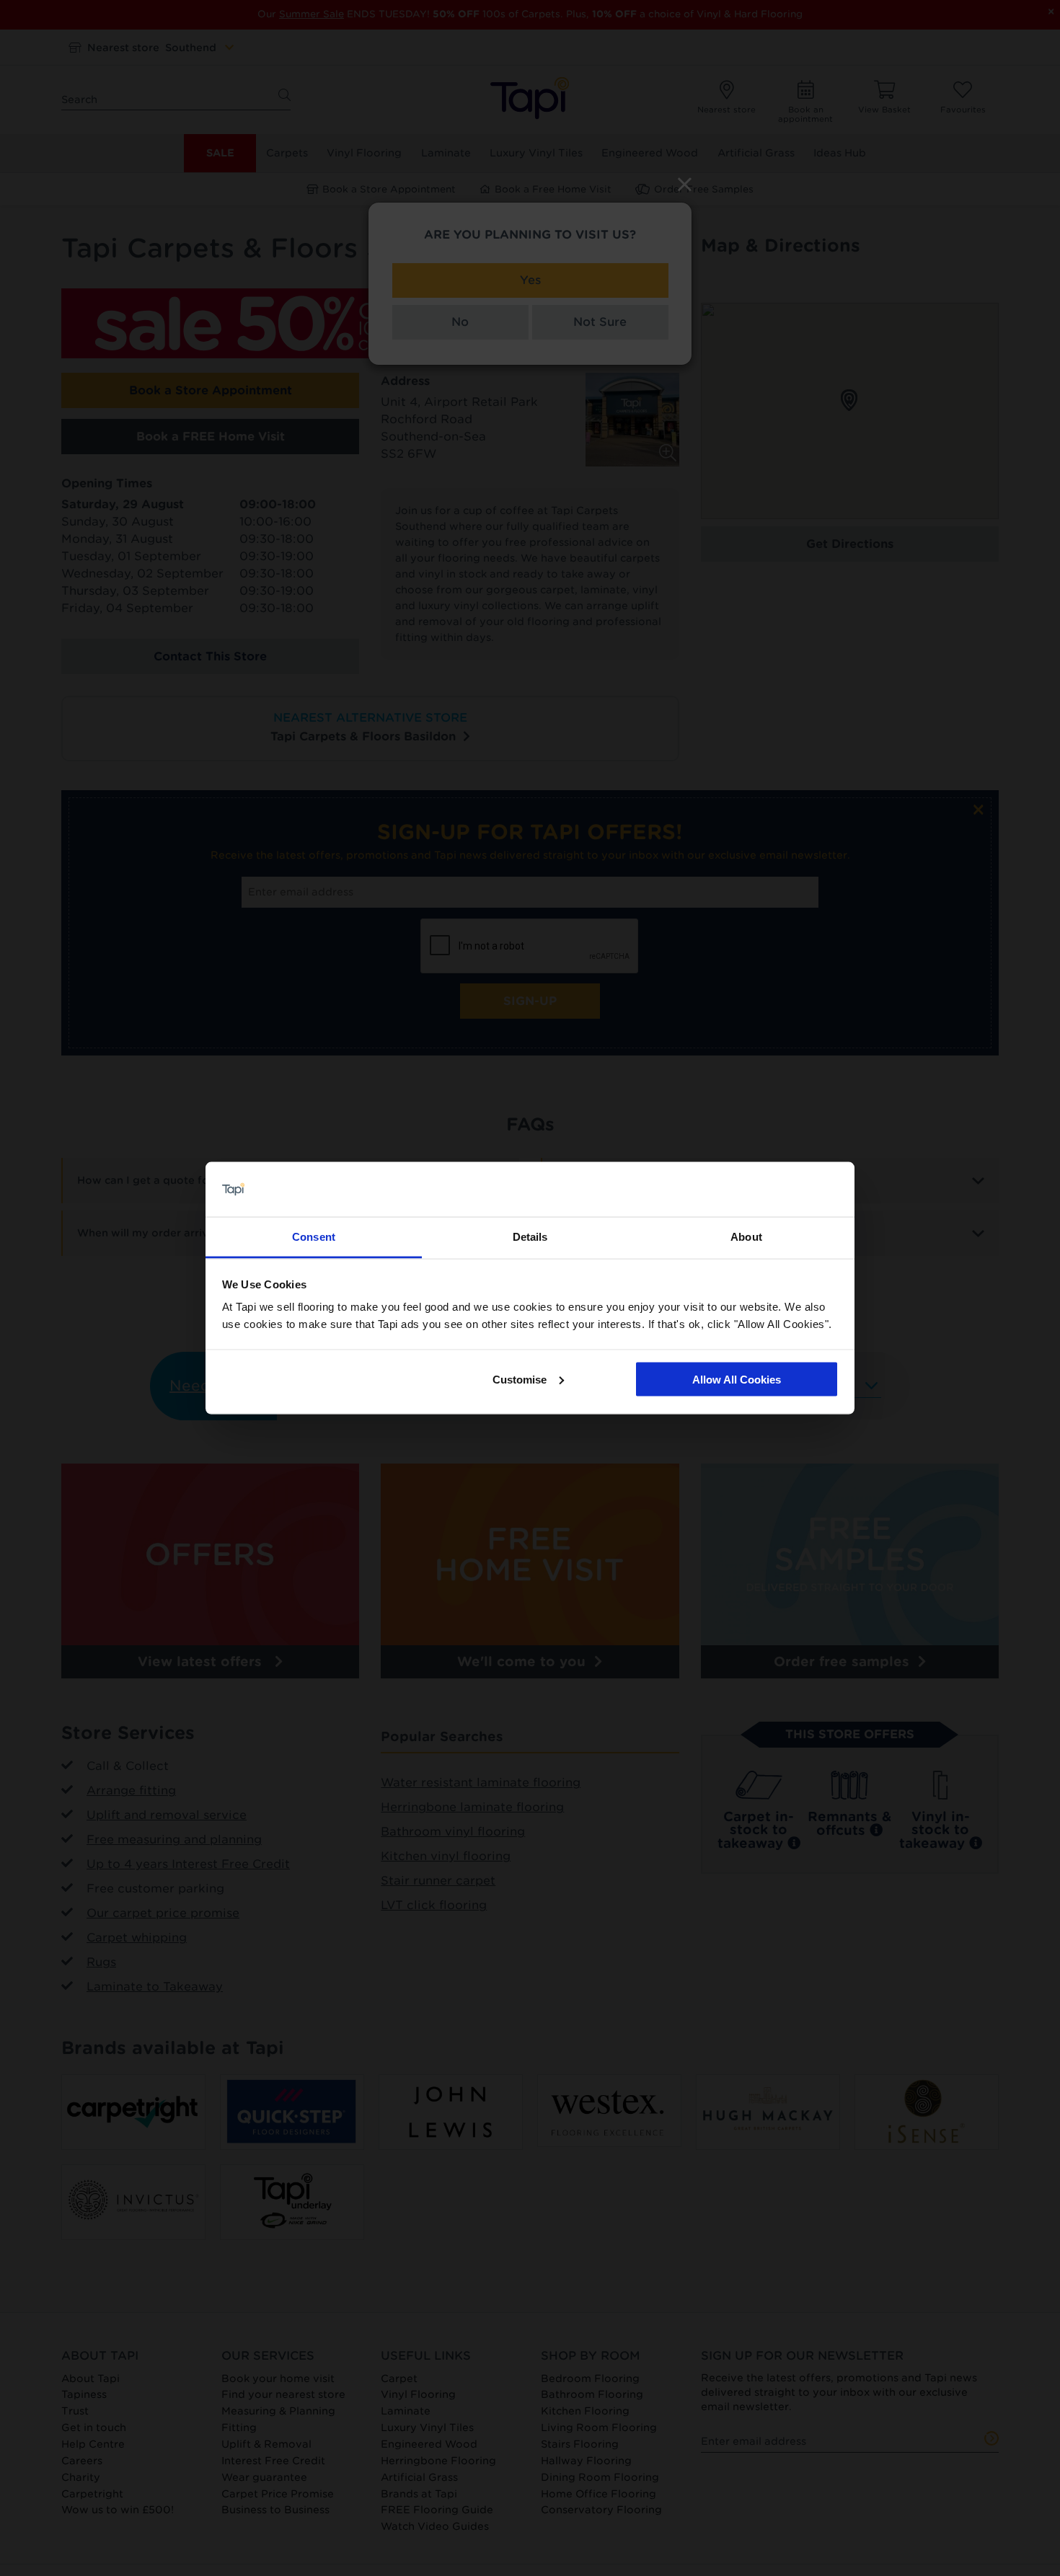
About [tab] (746, 1237)
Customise (520, 1379)
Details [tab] (530, 1237)
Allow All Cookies (737, 1379)
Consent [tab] (314, 1237)
